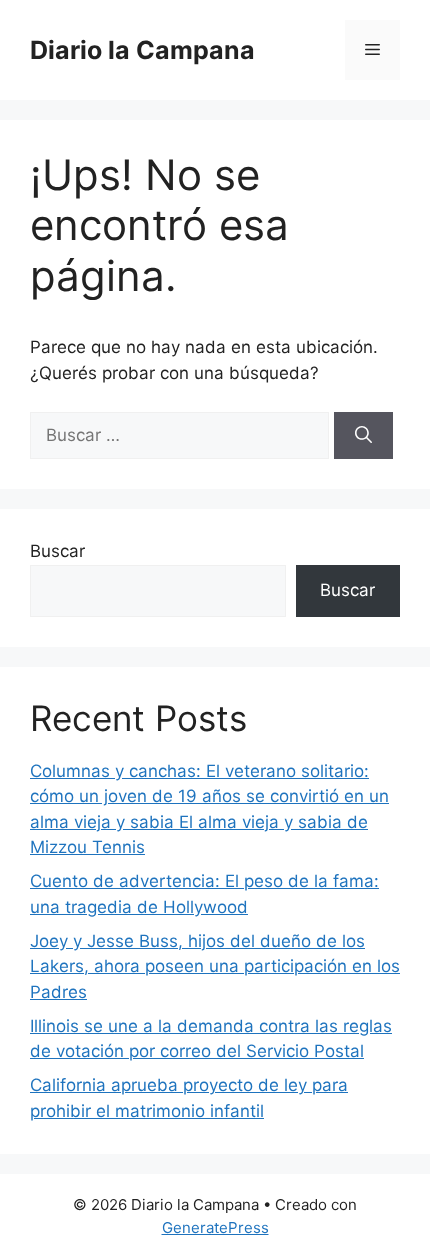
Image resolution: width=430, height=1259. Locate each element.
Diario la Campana (142, 50)
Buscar (57, 551)
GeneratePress (215, 1227)
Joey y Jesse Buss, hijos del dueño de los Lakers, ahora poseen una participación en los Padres (215, 966)
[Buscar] (363, 436)
